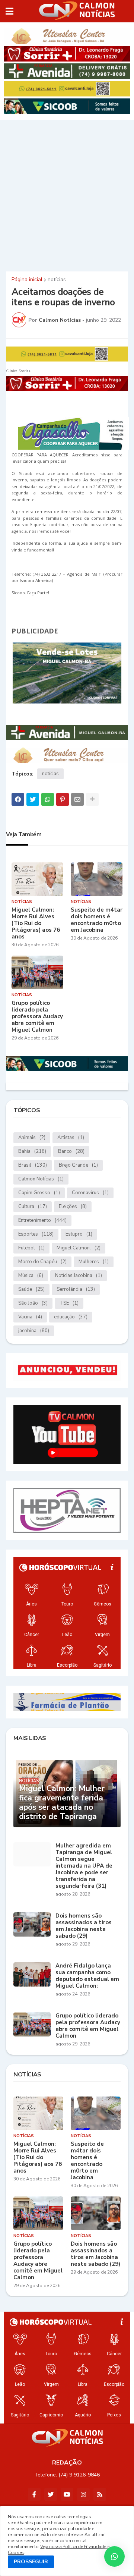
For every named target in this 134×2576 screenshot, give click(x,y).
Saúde (31, 1289)
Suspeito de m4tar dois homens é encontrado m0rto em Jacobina (97, 920)
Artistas (71, 1138)
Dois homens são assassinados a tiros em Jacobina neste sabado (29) (84, 1926)
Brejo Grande (78, 1165)
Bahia (32, 1151)
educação (71, 1317)
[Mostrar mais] (92, 799)
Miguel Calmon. (79, 1248)
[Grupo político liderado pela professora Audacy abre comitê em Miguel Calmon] (37, 972)
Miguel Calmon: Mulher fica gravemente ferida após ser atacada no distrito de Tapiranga (62, 1803)
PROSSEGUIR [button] (31, 2562)
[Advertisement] (67, 195)
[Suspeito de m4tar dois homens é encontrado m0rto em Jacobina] (97, 879)
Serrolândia (76, 1289)
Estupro (79, 1234)
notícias (57, 280)
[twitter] (51, 2494)
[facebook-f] (34, 2494)
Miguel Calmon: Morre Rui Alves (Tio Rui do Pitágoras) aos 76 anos (36, 923)
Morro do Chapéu (42, 1262)
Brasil (33, 1165)
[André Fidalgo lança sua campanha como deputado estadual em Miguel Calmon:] (32, 1974)
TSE (69, 1303)
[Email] (77, 799)
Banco (71, 1151)
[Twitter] (33, 799)
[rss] (100, 2494)
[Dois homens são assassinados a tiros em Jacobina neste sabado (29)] (32, 1924)
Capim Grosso (39, 1193)
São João (33, 1303)
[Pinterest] (63, 799)
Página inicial (27, 280)
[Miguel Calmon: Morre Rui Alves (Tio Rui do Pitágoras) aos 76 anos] (37, 879)
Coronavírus (90, 1193)
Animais (32, 1138)
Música (31, 1276)
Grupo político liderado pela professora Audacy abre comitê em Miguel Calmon (37, 1016)
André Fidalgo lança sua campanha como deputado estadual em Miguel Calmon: (87, 1976)
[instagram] (83, 2494)
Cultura (33, 1207)
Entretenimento (42, 1220)
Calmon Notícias (41, 1179)
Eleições (73, 1207)
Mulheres (94, 1262)
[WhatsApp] (48, 799)
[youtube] (67, 2494)
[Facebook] (18, 799)
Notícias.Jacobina (79, 1276)
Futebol (31, 1248)
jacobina (34, 1331)
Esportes (36, 1234)
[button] (9, 11)
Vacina (30, 1317)
